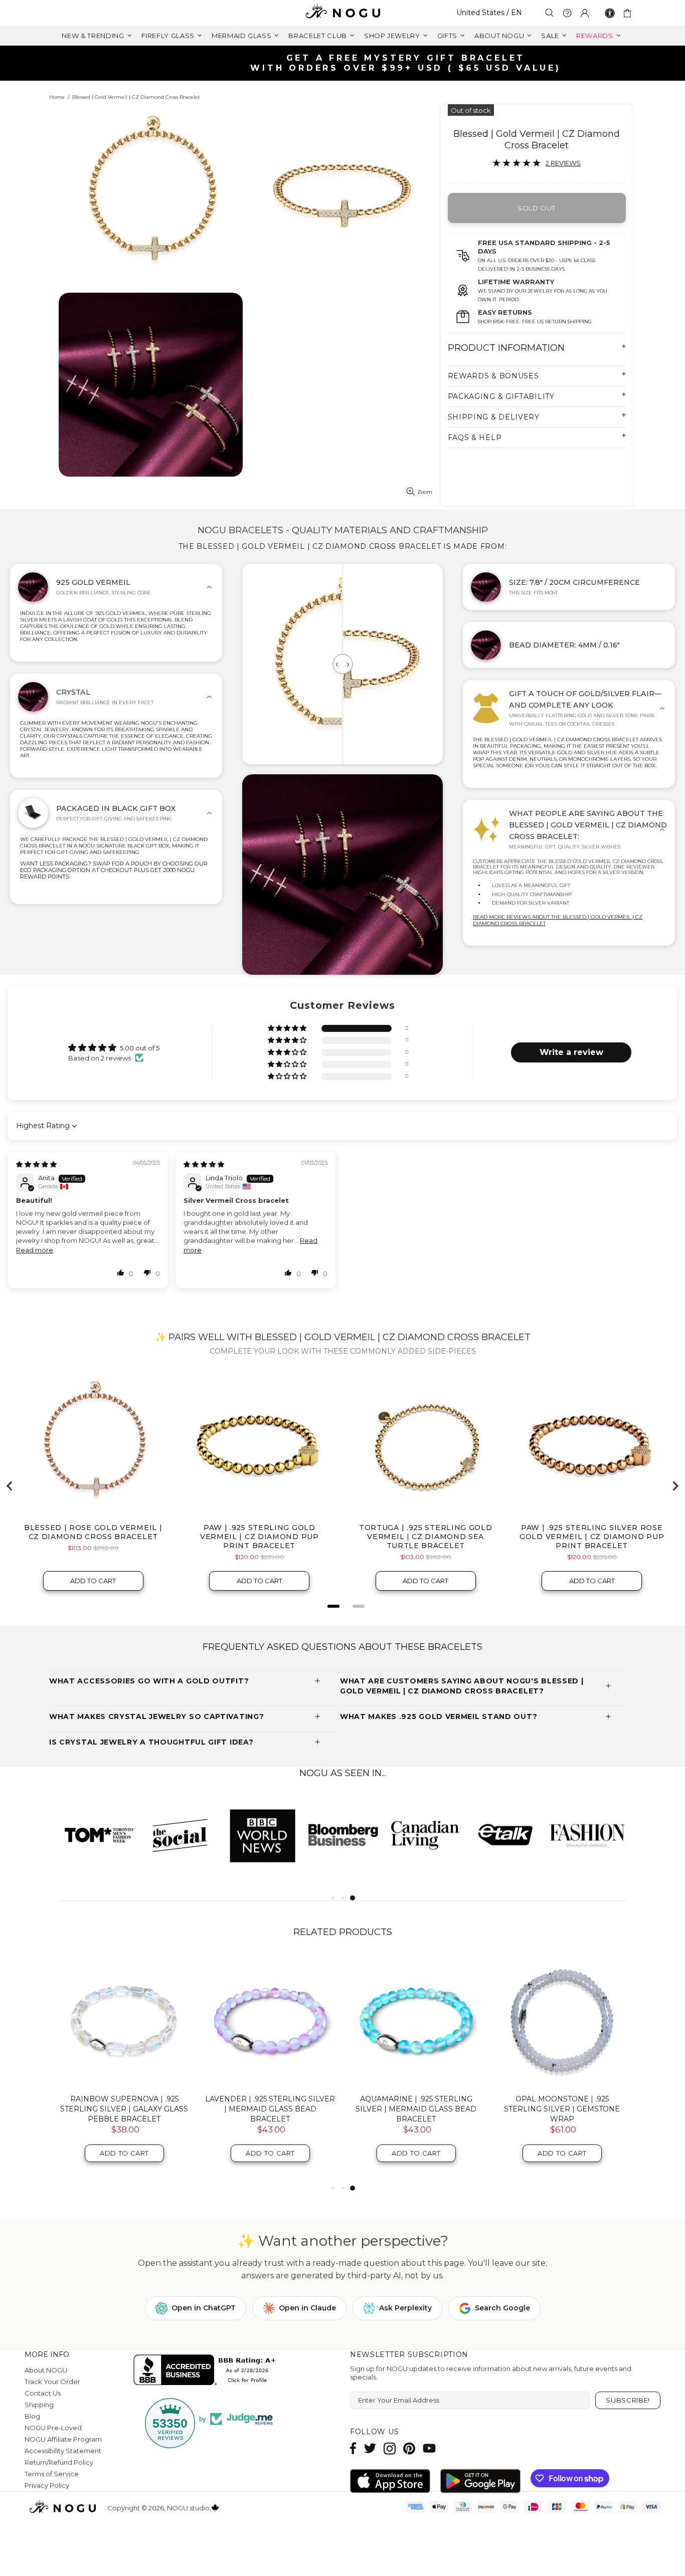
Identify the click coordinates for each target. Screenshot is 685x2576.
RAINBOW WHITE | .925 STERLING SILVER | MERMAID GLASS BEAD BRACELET (124, 2109)
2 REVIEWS (563, 163)
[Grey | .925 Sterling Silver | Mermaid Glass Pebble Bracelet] (416, 2021)
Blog (32, 2416)
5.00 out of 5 (140, 1048)
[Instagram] (390, 2448)
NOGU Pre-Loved (53, 2428)
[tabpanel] (99, 1835)
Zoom (425, 492)
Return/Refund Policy (59, 2462)
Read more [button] (35, 1250)
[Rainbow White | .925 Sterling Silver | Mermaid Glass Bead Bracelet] (124, 2021)
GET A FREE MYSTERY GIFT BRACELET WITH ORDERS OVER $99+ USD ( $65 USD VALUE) (347, 63)
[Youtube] (429, 2448)
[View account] (585, 13)
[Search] (550, 13)
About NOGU (46, 2370)
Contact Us (43, 2393)
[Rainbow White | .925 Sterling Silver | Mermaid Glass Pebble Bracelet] (270, 2021)
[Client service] (567, 13)
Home (57, 97)
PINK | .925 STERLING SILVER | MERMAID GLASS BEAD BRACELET (562, 2104)
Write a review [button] (571, 1052)
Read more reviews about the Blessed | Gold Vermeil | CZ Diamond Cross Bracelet (558, 920)
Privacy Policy (47, 2485)
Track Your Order (52, 2382)
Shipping (39, 2405)
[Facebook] (353, 2448)
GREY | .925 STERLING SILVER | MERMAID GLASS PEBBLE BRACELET (416, 2109)
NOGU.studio (342, 13)
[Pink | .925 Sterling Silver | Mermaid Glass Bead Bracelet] (562, 2021)
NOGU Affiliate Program (63, 2439)
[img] (36, 1164)
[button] (288, 1029)
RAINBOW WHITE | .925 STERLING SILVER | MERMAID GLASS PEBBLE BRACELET (270, 2109)
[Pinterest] (409, 2448)
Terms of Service (52, 2474)
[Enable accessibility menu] (610, 13)
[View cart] (629, 13)
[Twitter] (370, 2448)
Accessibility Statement (63, 2451)
